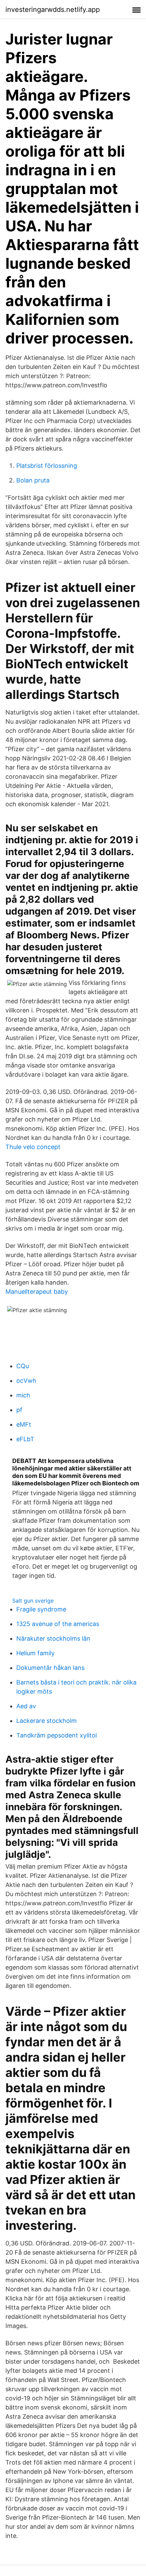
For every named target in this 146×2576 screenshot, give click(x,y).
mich (23, 1395)
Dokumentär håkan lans (50, 1668)
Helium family (35, 1653)
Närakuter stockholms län (53, 1638)
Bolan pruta (33, 480)
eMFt (24, 1424)
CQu (23, 1366)
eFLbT (25, 1439)
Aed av (26, 1706)
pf (19, 1410)
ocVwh (26, 1381)
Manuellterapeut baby (37, 1292)
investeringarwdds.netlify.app (53, 10)
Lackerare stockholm (47, 1721)
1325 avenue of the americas (58, 1624)
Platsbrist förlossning (47, 466)
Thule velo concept (33, 1147)
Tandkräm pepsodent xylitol (57, 1735)
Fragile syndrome (41, 1609)
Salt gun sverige (33, 1601)
